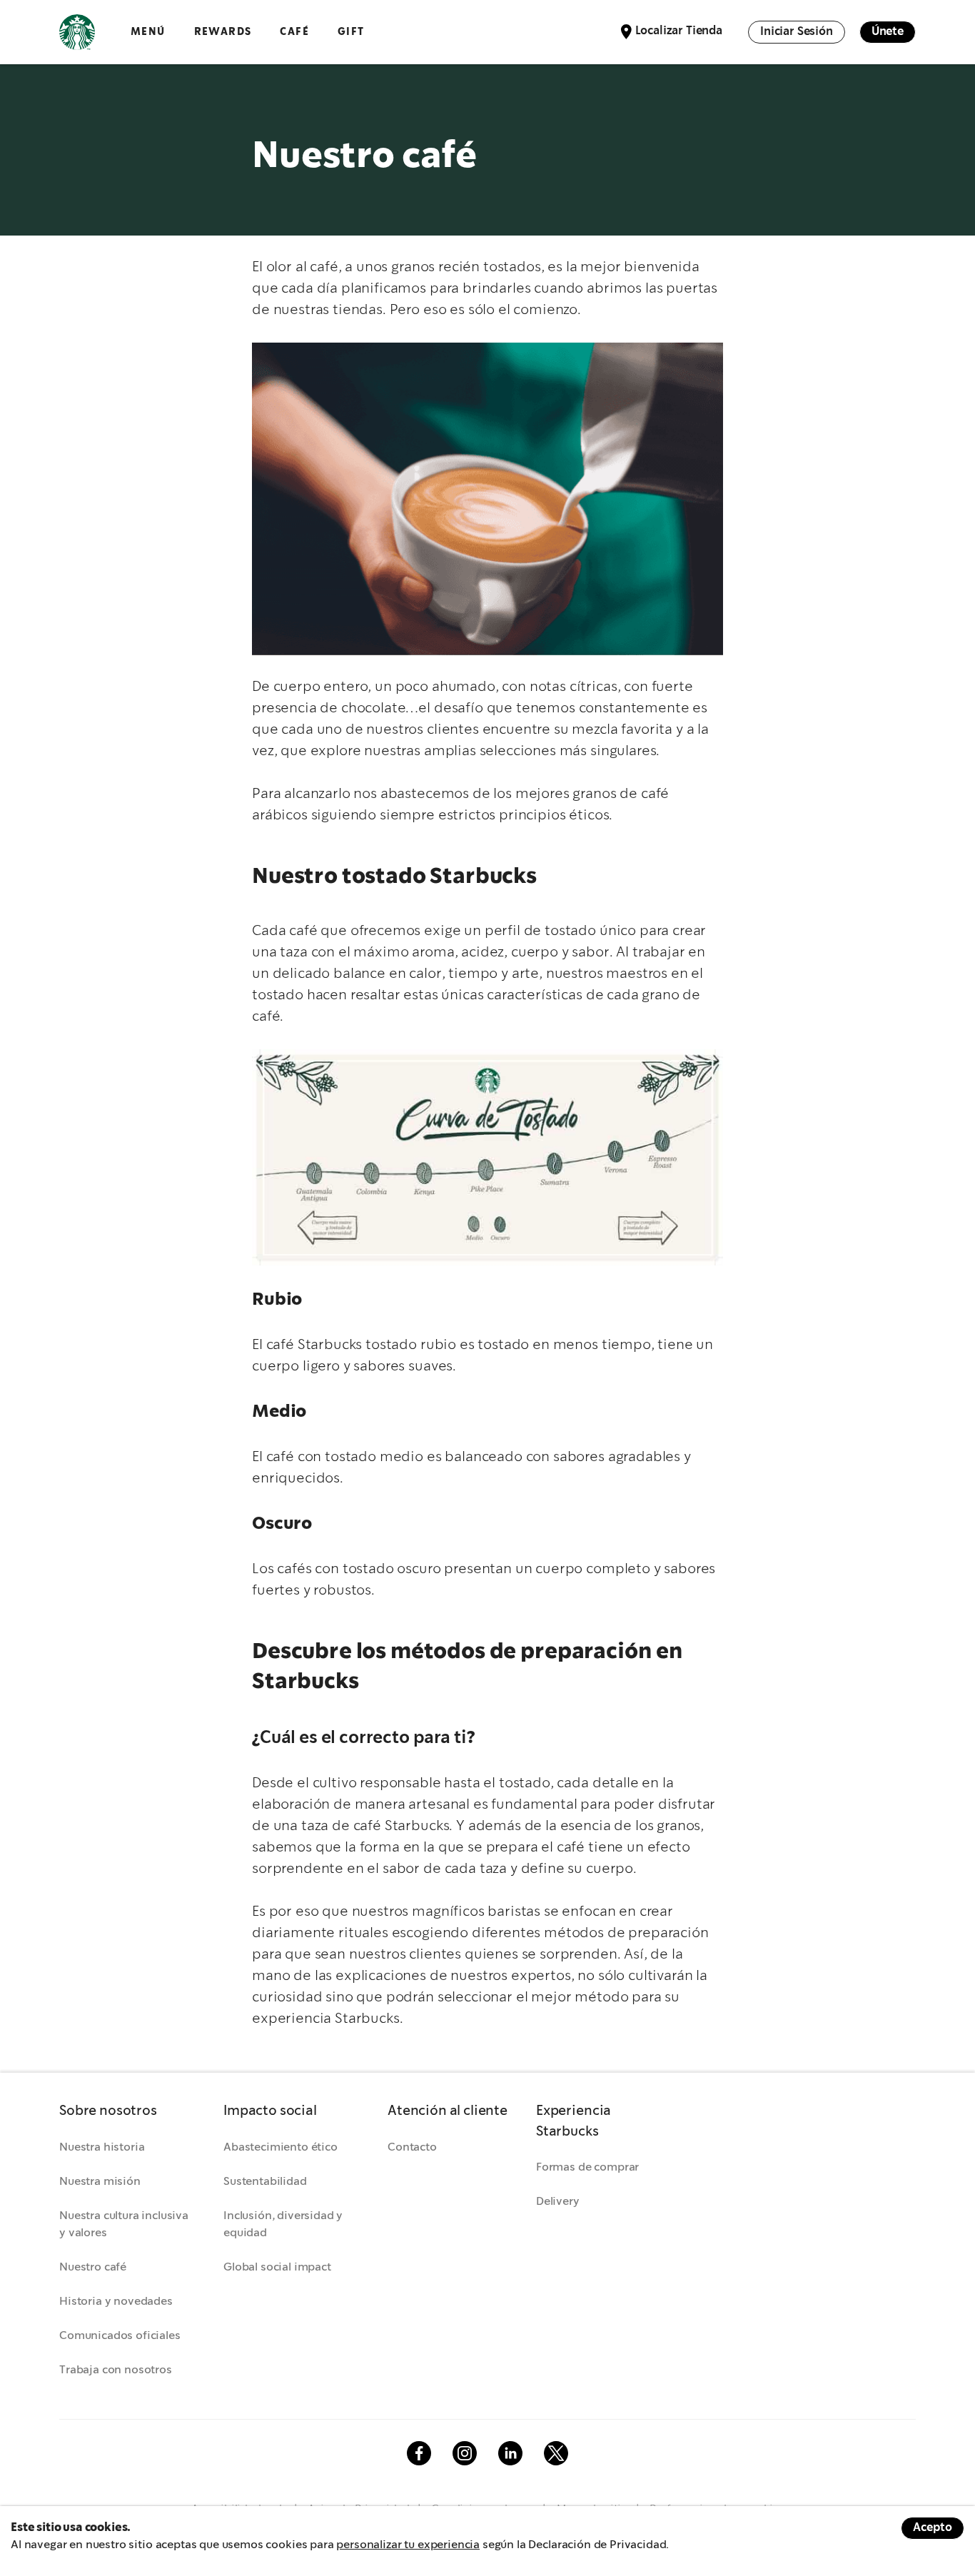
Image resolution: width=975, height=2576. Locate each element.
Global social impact (277, 2267)
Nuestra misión (100, 2182)
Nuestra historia (102, 2147)
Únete (888, 32)
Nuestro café (93, 2267)
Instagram (465, 2453)
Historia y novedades (116, 2302)
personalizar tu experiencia (408, 2545)
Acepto (933, 2528)
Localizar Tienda (679, 31)
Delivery (558, 2202)
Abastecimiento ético (281, 2147)
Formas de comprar (587, 2167)
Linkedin (510, 2453)
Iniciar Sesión (797, 32)
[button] (127, 2112)
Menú (148, 32)
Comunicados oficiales (120, 2336)
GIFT (351, 32)
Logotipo (77, 32)
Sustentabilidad (265, 2182)
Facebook (419, 2453)
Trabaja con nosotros (116, 2370)
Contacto (412, 2147)
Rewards (223, 32)
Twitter (556, 2453)
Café (294, 32)
